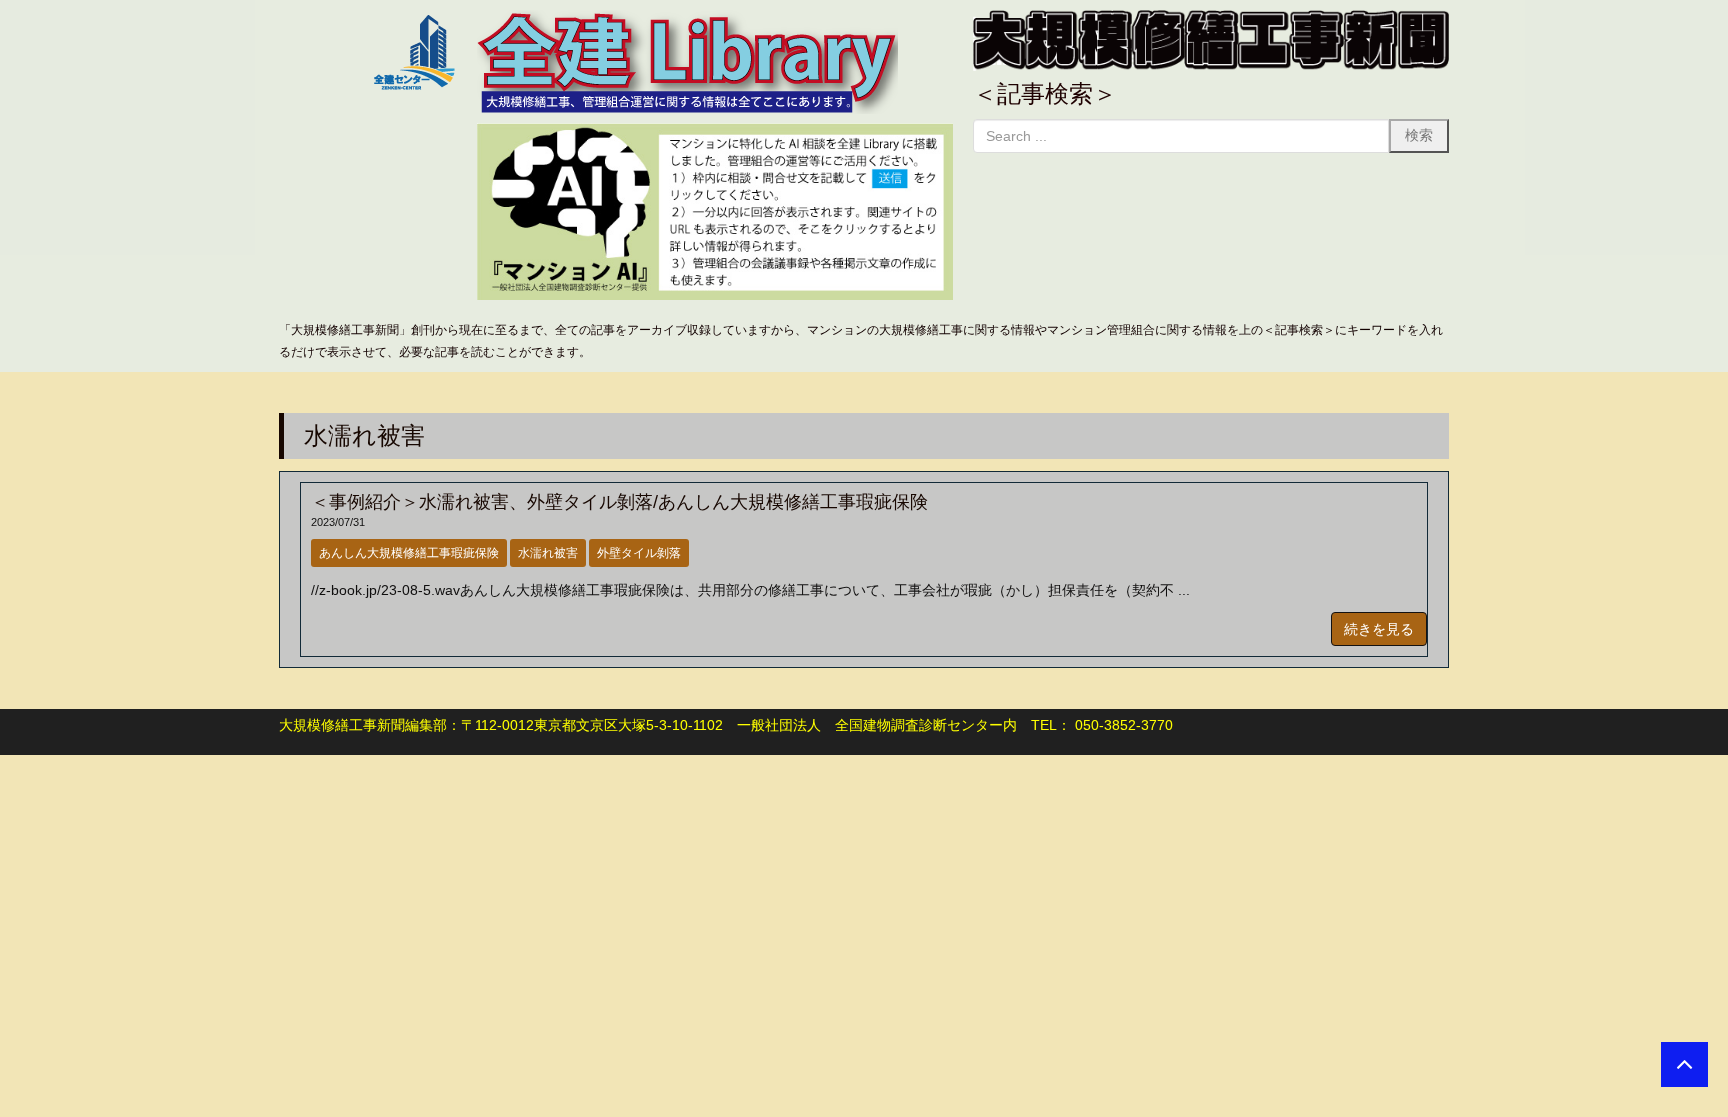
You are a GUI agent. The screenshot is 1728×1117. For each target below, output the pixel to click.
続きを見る (1379, 629)
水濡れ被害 (548, 553)
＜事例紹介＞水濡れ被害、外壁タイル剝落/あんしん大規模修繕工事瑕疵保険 (619, 502)
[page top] (1684, 1064)
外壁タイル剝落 (639, 553)
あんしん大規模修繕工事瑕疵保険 (409, 553)
